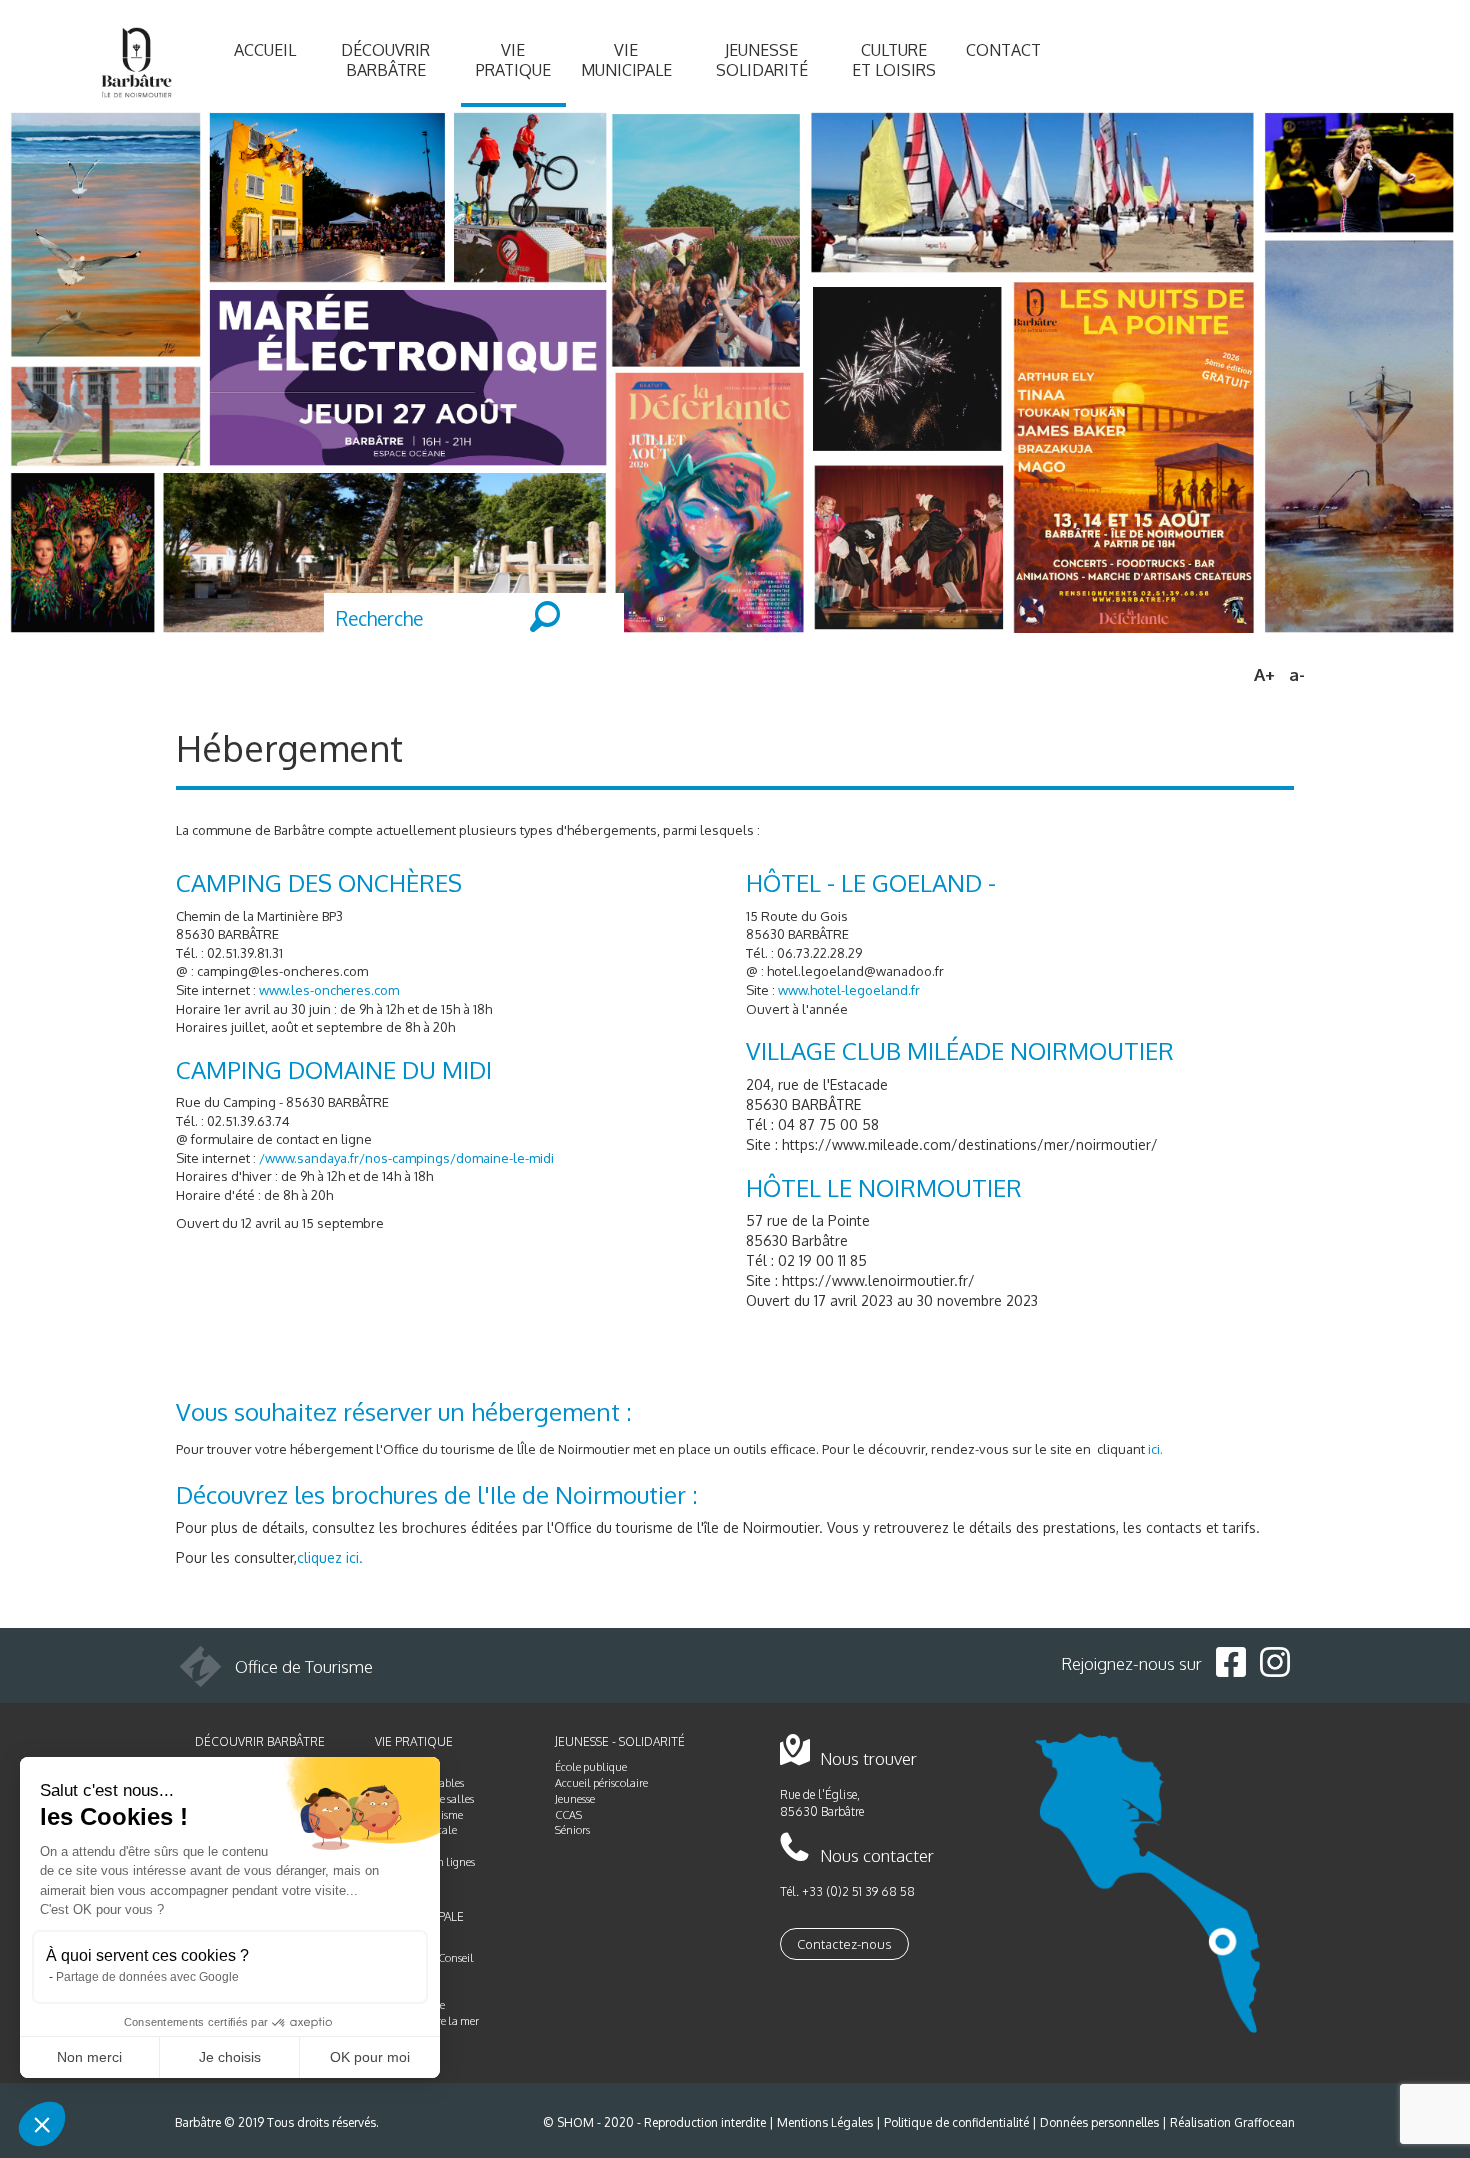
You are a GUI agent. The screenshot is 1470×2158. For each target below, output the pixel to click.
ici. (1155, 1449)
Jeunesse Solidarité (762, 60)
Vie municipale (626, 60)
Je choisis (230, 2057)
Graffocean (1264, 2122)
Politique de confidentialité (956, 2122)
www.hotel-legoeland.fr (849, 990)
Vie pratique (513, 60)
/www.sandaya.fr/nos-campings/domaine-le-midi (406, 1158)
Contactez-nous (844, 1944)
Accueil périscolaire (601, 1783)
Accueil (265, 50)
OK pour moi (370, 2057)
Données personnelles (1099, 2122)
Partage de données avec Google (147, 1977)
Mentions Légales (825, 2122)
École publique (591, 1767)
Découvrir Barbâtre (385, 60)
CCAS (568, 1815)
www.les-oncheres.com (329, 990)
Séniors (572, 1830)
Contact (1003, 50)
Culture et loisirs (894, 60)
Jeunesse (575, 1799)
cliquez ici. (330, 1557)
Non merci (89, 2057)
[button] (42, 2124)
